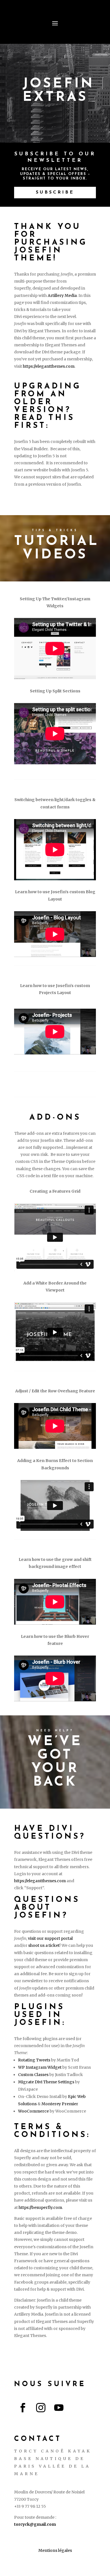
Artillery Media (62, 295)
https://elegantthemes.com (49, 366)
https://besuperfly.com (40, 2207)
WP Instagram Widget (40, 2067)
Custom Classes (33, 2075)
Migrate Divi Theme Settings (46, 2082)
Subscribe (55, 192)
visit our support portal (50, 1938)
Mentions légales (55, 2550)
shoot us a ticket (44, 1945)
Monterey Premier (60, 2104)
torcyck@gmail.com (35, 2524)
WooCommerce (33, 2111)
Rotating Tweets (34, 2060)
